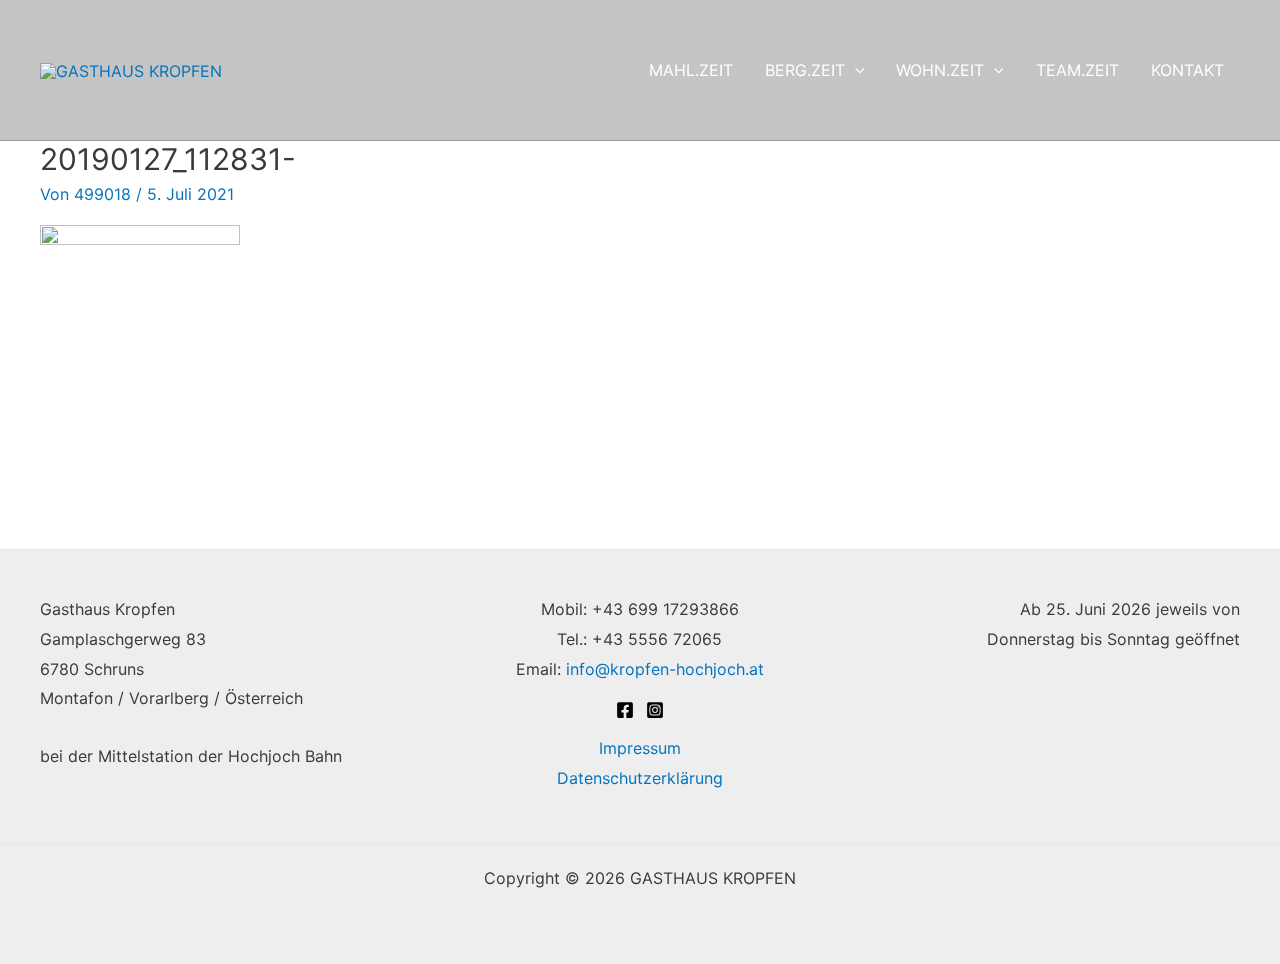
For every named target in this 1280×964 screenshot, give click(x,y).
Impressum (640, 748)
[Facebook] (625, 710)
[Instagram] (655, 710)
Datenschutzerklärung (640, 778)
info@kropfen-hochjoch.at (665, 669)
